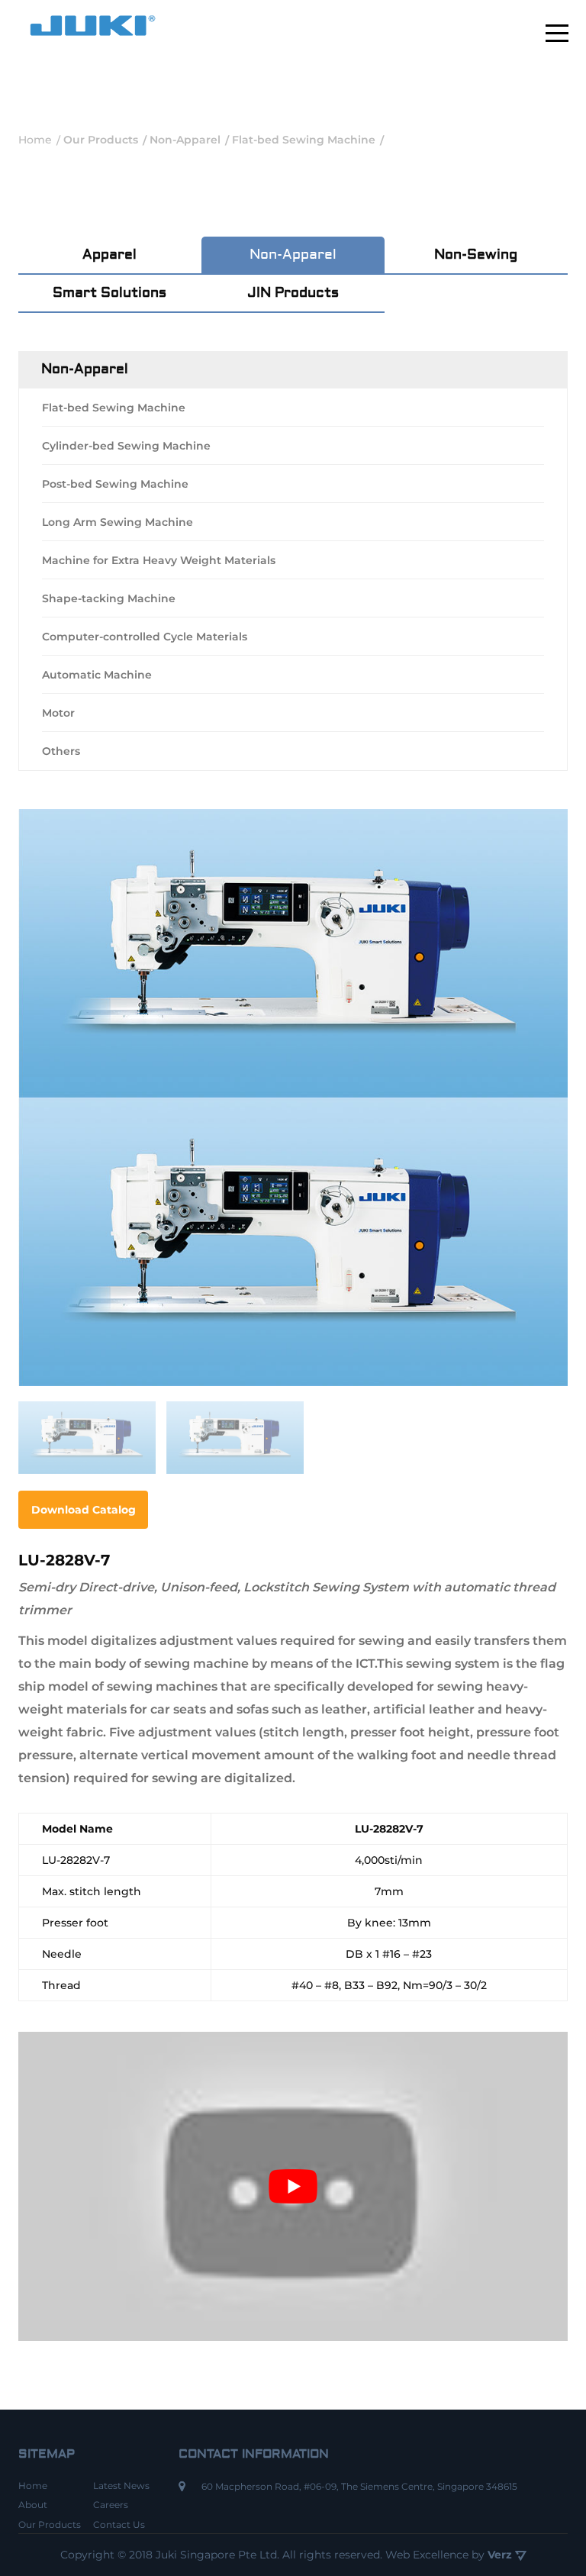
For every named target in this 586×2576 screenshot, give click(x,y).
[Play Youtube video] (293, 2186)
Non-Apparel (293, 255)
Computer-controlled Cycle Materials (145, 637)
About (33, 2505)
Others (61, 751)
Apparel (109, 255)
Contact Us (119, 2524)
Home (33, 2486)
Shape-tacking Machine (109, 598)
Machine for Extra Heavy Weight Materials (159, 560)
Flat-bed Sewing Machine (114, 408)
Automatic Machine (97, 675)
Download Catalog (84, 1510)
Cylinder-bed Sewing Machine (126, 446)
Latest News (121, 2486)
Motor (58, 713)
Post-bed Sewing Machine (115, 484)
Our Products (50, 2524)
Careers (111, 2505)
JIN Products (293, 293)
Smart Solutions (109, 293)
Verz (501, 2555)
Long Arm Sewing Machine (118, 522)
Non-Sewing (476, 255)
